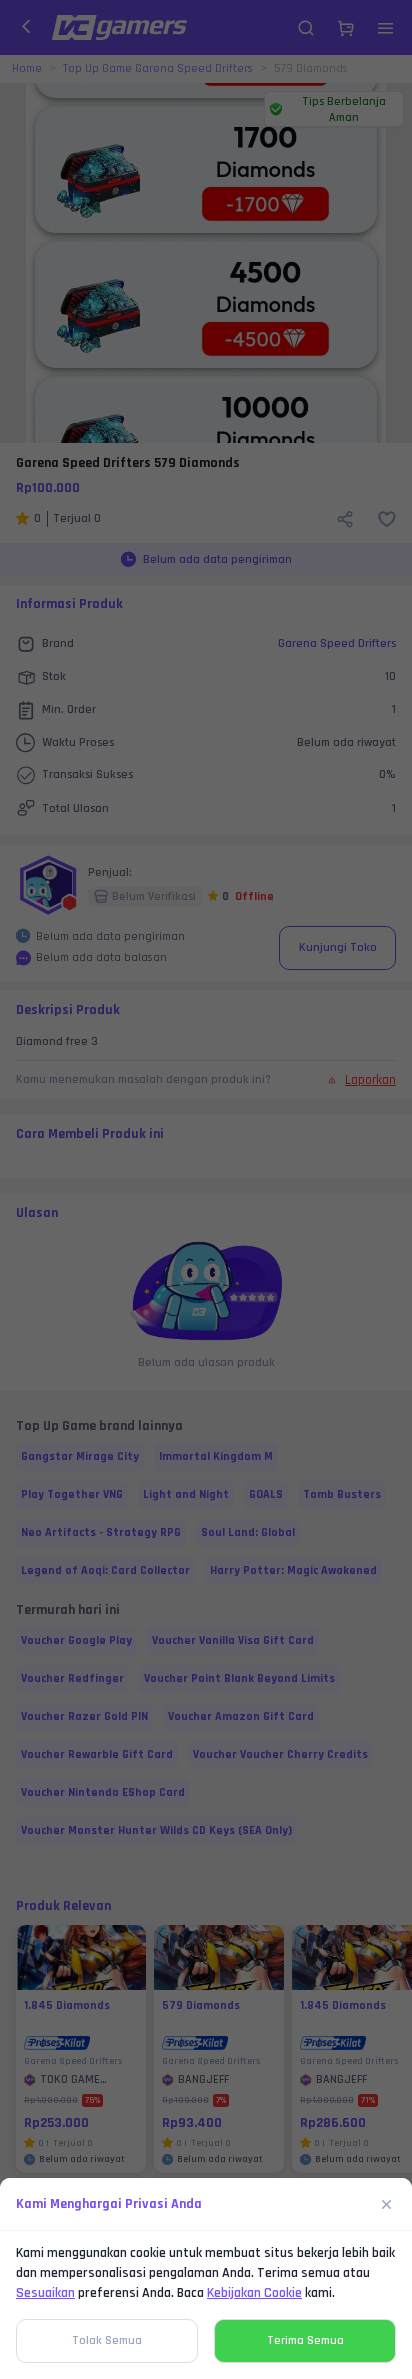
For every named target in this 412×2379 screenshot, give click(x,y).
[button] (206, 1189)
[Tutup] (387, 2204)
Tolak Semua (107, 2340)
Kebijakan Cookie (254, 2293)
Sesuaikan (45, 2293)
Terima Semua (305, 2340)
